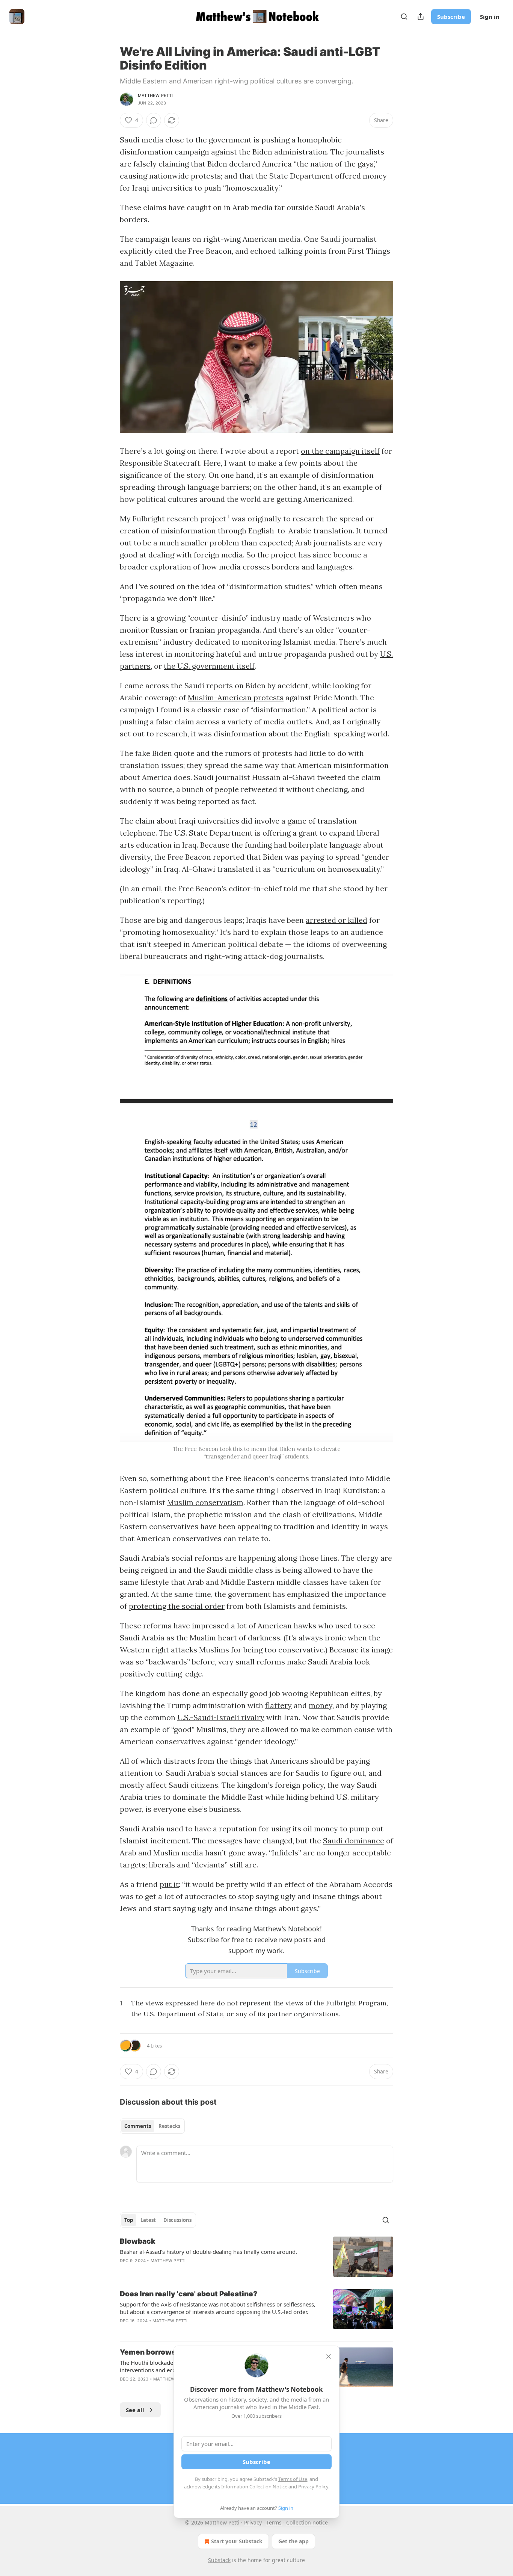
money (321, 1705)
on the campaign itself (340, 451)
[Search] (404, 17)
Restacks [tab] (169, 2126)
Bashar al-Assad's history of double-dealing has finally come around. (208, 2252)
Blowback (138, 2241)
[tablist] (152, 2126)
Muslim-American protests (236, 697)
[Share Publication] (421, 17)
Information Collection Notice (254, 2487)
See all (135, 2410)
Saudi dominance (354, 1841)
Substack (219, 2560)
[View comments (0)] (154, 120)
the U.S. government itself (209, 666)
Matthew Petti (155, 95)
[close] (329, 2356)
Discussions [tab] (177, 2220)
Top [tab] (129, 2220)
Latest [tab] (148, 2220)
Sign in (490, 17)
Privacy (253, 2522)
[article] (256, 2257)
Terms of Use (293, 2479)
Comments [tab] (138, 2126)
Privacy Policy (313, 2487)
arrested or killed (336, 920)
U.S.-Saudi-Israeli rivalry (221, 1717)
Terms (274, 2522)
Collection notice (307, 2522)
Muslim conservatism (205, 1502)
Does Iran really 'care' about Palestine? (189, 2294)
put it (169, 1884)
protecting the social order (177, 1606)
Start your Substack (237, 2541)
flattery (278, 1705)
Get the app (293, 2541)
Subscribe (451, 17)
